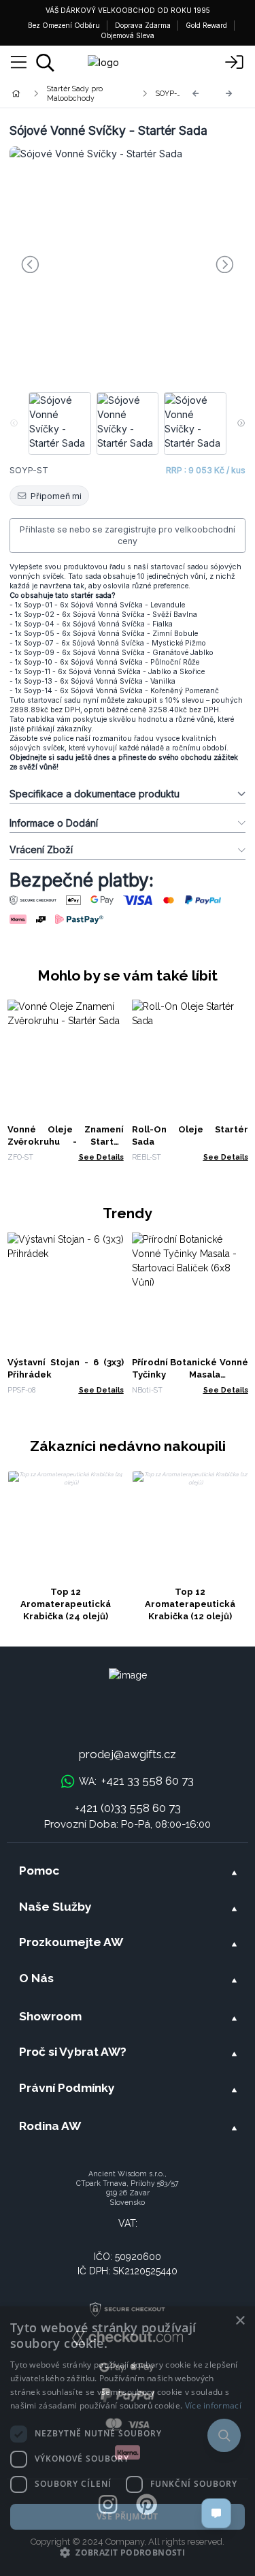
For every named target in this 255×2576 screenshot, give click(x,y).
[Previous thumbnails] (14, 424)
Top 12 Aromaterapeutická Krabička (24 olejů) (66, 1604)
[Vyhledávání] (45, 63)
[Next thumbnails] (241, 424)
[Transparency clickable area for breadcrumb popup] (88, 93)
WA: (136, 1781)
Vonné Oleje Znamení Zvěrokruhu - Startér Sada (66, 1142)
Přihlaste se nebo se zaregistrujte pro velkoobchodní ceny (128, 536)
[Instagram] (108, 2505)
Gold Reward (206, 25)
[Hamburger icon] (19, 63)
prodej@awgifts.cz (128, 1754)
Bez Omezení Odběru (64, 25)
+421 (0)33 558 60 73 (128, 1808)
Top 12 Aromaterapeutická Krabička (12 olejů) (190, 1604)
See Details (101, 1157)
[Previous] (196, 94)
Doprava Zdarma (143, 25)
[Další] (229, 94)
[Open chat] (216, 2513)
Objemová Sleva (128, 35)
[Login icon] (235, 63)
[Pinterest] (147, 2505)
